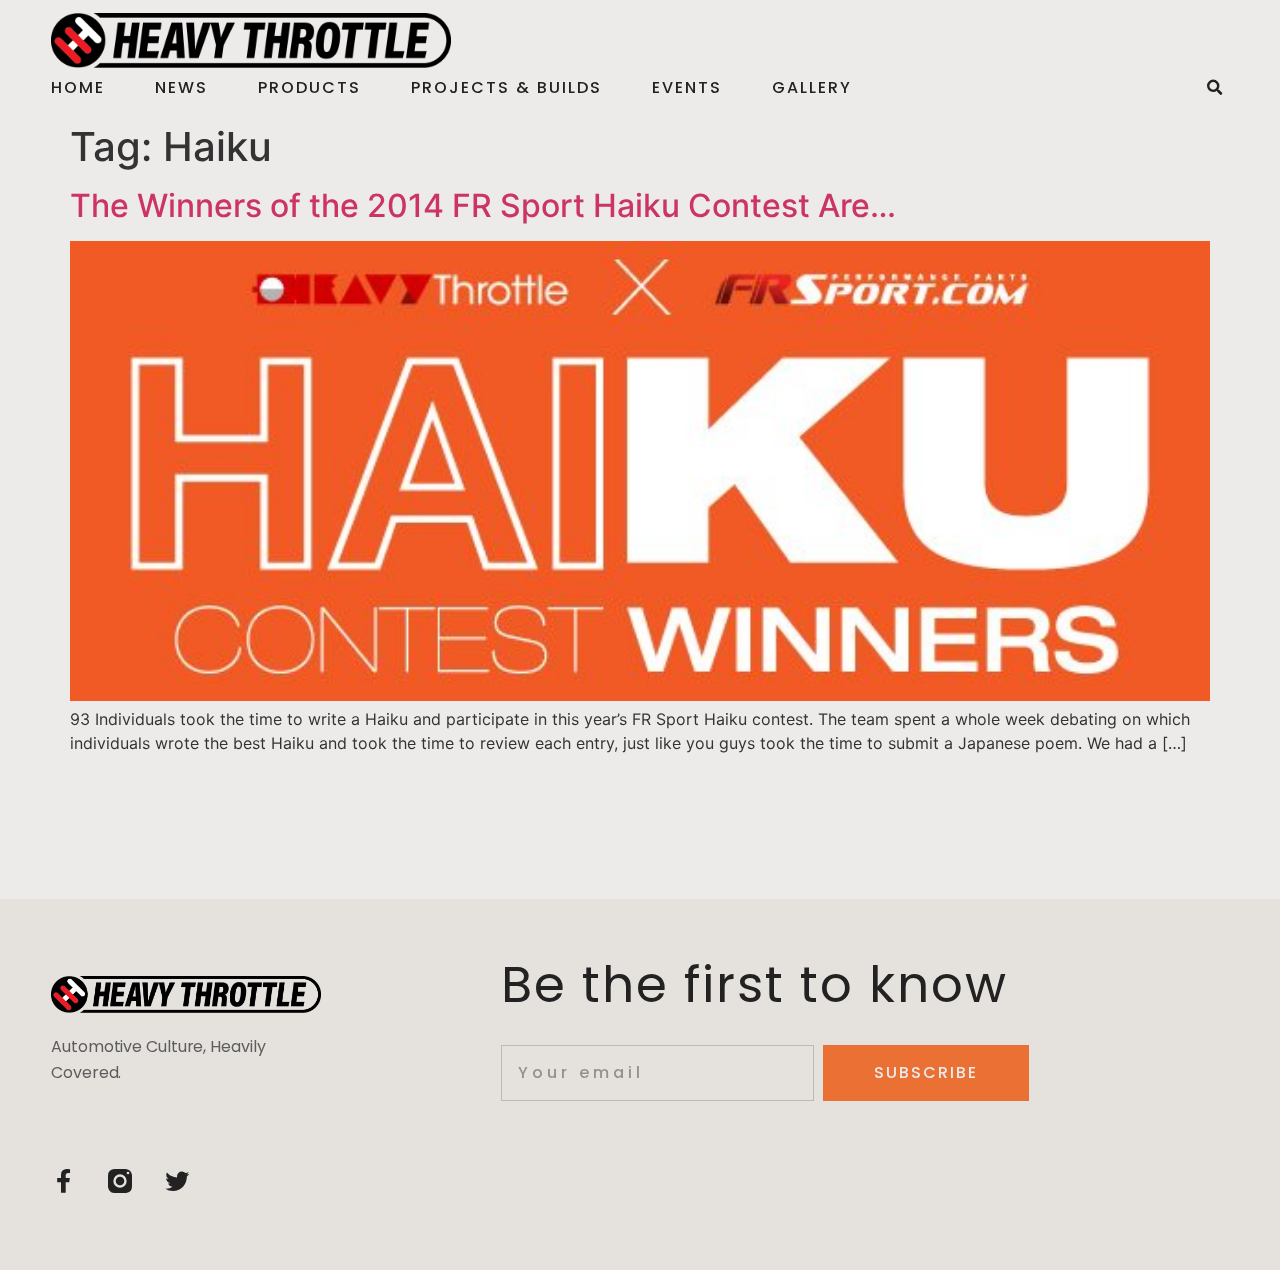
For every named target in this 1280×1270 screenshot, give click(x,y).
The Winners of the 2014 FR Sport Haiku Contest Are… (483, 205)
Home (78, 87)
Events (687, 87)
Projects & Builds (506, 87)
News (181, 87)
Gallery (812, 87)
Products (309, 87)
